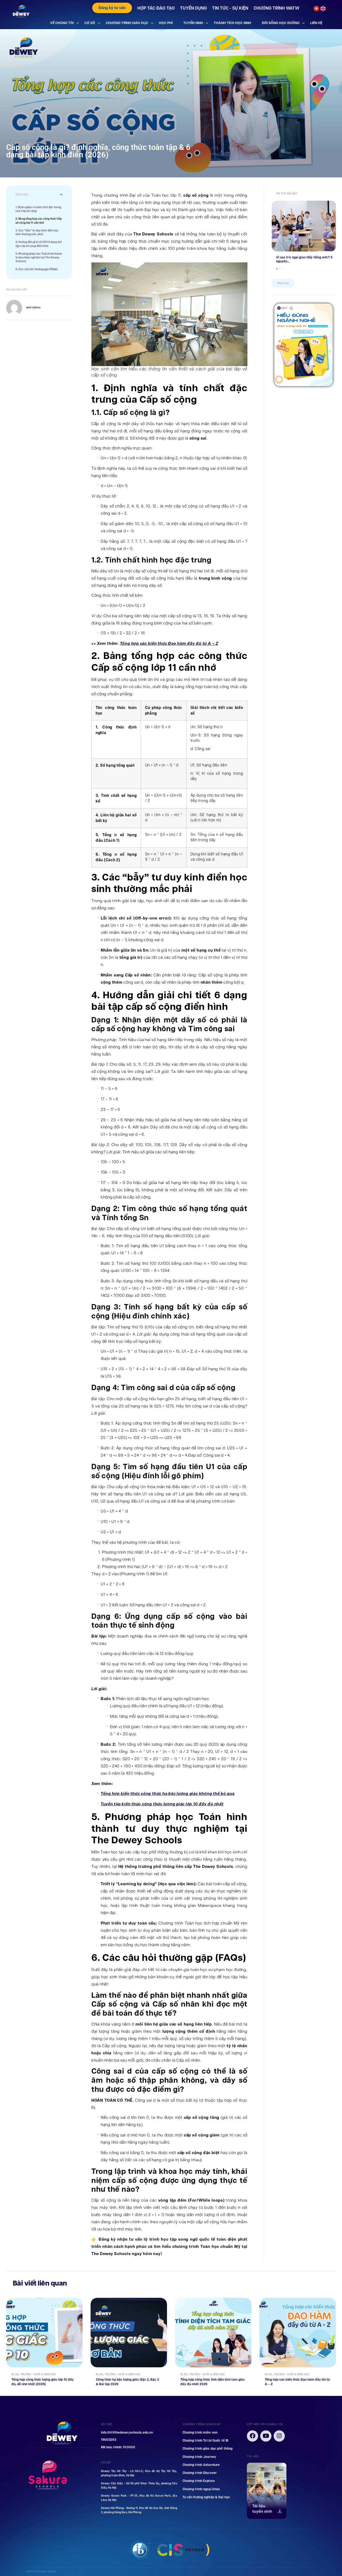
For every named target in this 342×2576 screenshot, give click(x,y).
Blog (15, 2374)
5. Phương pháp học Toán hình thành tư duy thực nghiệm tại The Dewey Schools (39, 258)
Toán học (283, 283)
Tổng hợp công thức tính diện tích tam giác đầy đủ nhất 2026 (213, 2382)
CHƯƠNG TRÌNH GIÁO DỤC (127, 23)
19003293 (109, 2440)
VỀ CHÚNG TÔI (62, 23)
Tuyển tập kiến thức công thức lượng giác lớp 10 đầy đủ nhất (162, 1804)
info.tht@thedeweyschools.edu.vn (127, 2433)
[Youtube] (266, 2436)
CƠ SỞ (90, 23)
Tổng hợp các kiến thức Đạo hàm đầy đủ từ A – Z (169, 643)
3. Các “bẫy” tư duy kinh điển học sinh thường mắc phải (37, 232)
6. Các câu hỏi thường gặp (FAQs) (36, 269)
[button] (61, 195)
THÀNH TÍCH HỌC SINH (232, 23)
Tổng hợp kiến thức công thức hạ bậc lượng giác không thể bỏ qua (168, 1794)
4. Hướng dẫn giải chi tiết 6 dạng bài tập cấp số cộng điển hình (39, 244)
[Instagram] (279, 2436)
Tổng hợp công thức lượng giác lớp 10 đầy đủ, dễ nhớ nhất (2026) (43, 2382)
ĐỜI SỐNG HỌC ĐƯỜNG (281, 23)
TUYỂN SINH (193, 23)
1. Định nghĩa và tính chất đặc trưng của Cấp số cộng (38, 209)
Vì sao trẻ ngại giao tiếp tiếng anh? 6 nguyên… (304, 259)
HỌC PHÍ (166, 23)
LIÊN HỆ (316, 23)
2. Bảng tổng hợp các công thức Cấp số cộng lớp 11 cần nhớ (39, 221)
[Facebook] (252, 2436)
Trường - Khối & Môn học (38, 2374)
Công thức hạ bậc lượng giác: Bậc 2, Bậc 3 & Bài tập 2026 (127, 2382)
